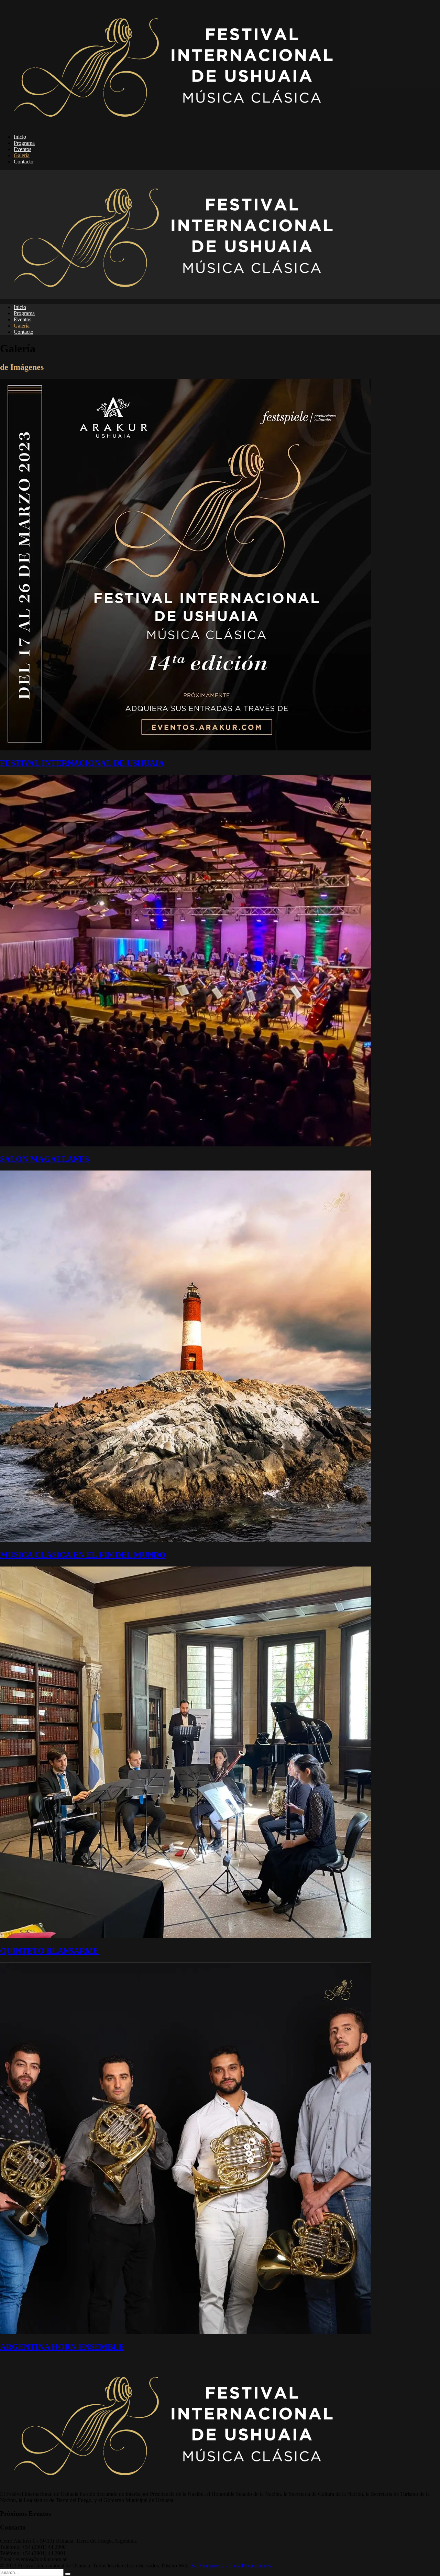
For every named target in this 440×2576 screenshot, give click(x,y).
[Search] (68, 2574)
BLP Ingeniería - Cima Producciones (231, 2566)
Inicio (20, 137)
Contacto (24, 162)
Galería (22, 155)
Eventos (23, 149)
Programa (24, 143)
